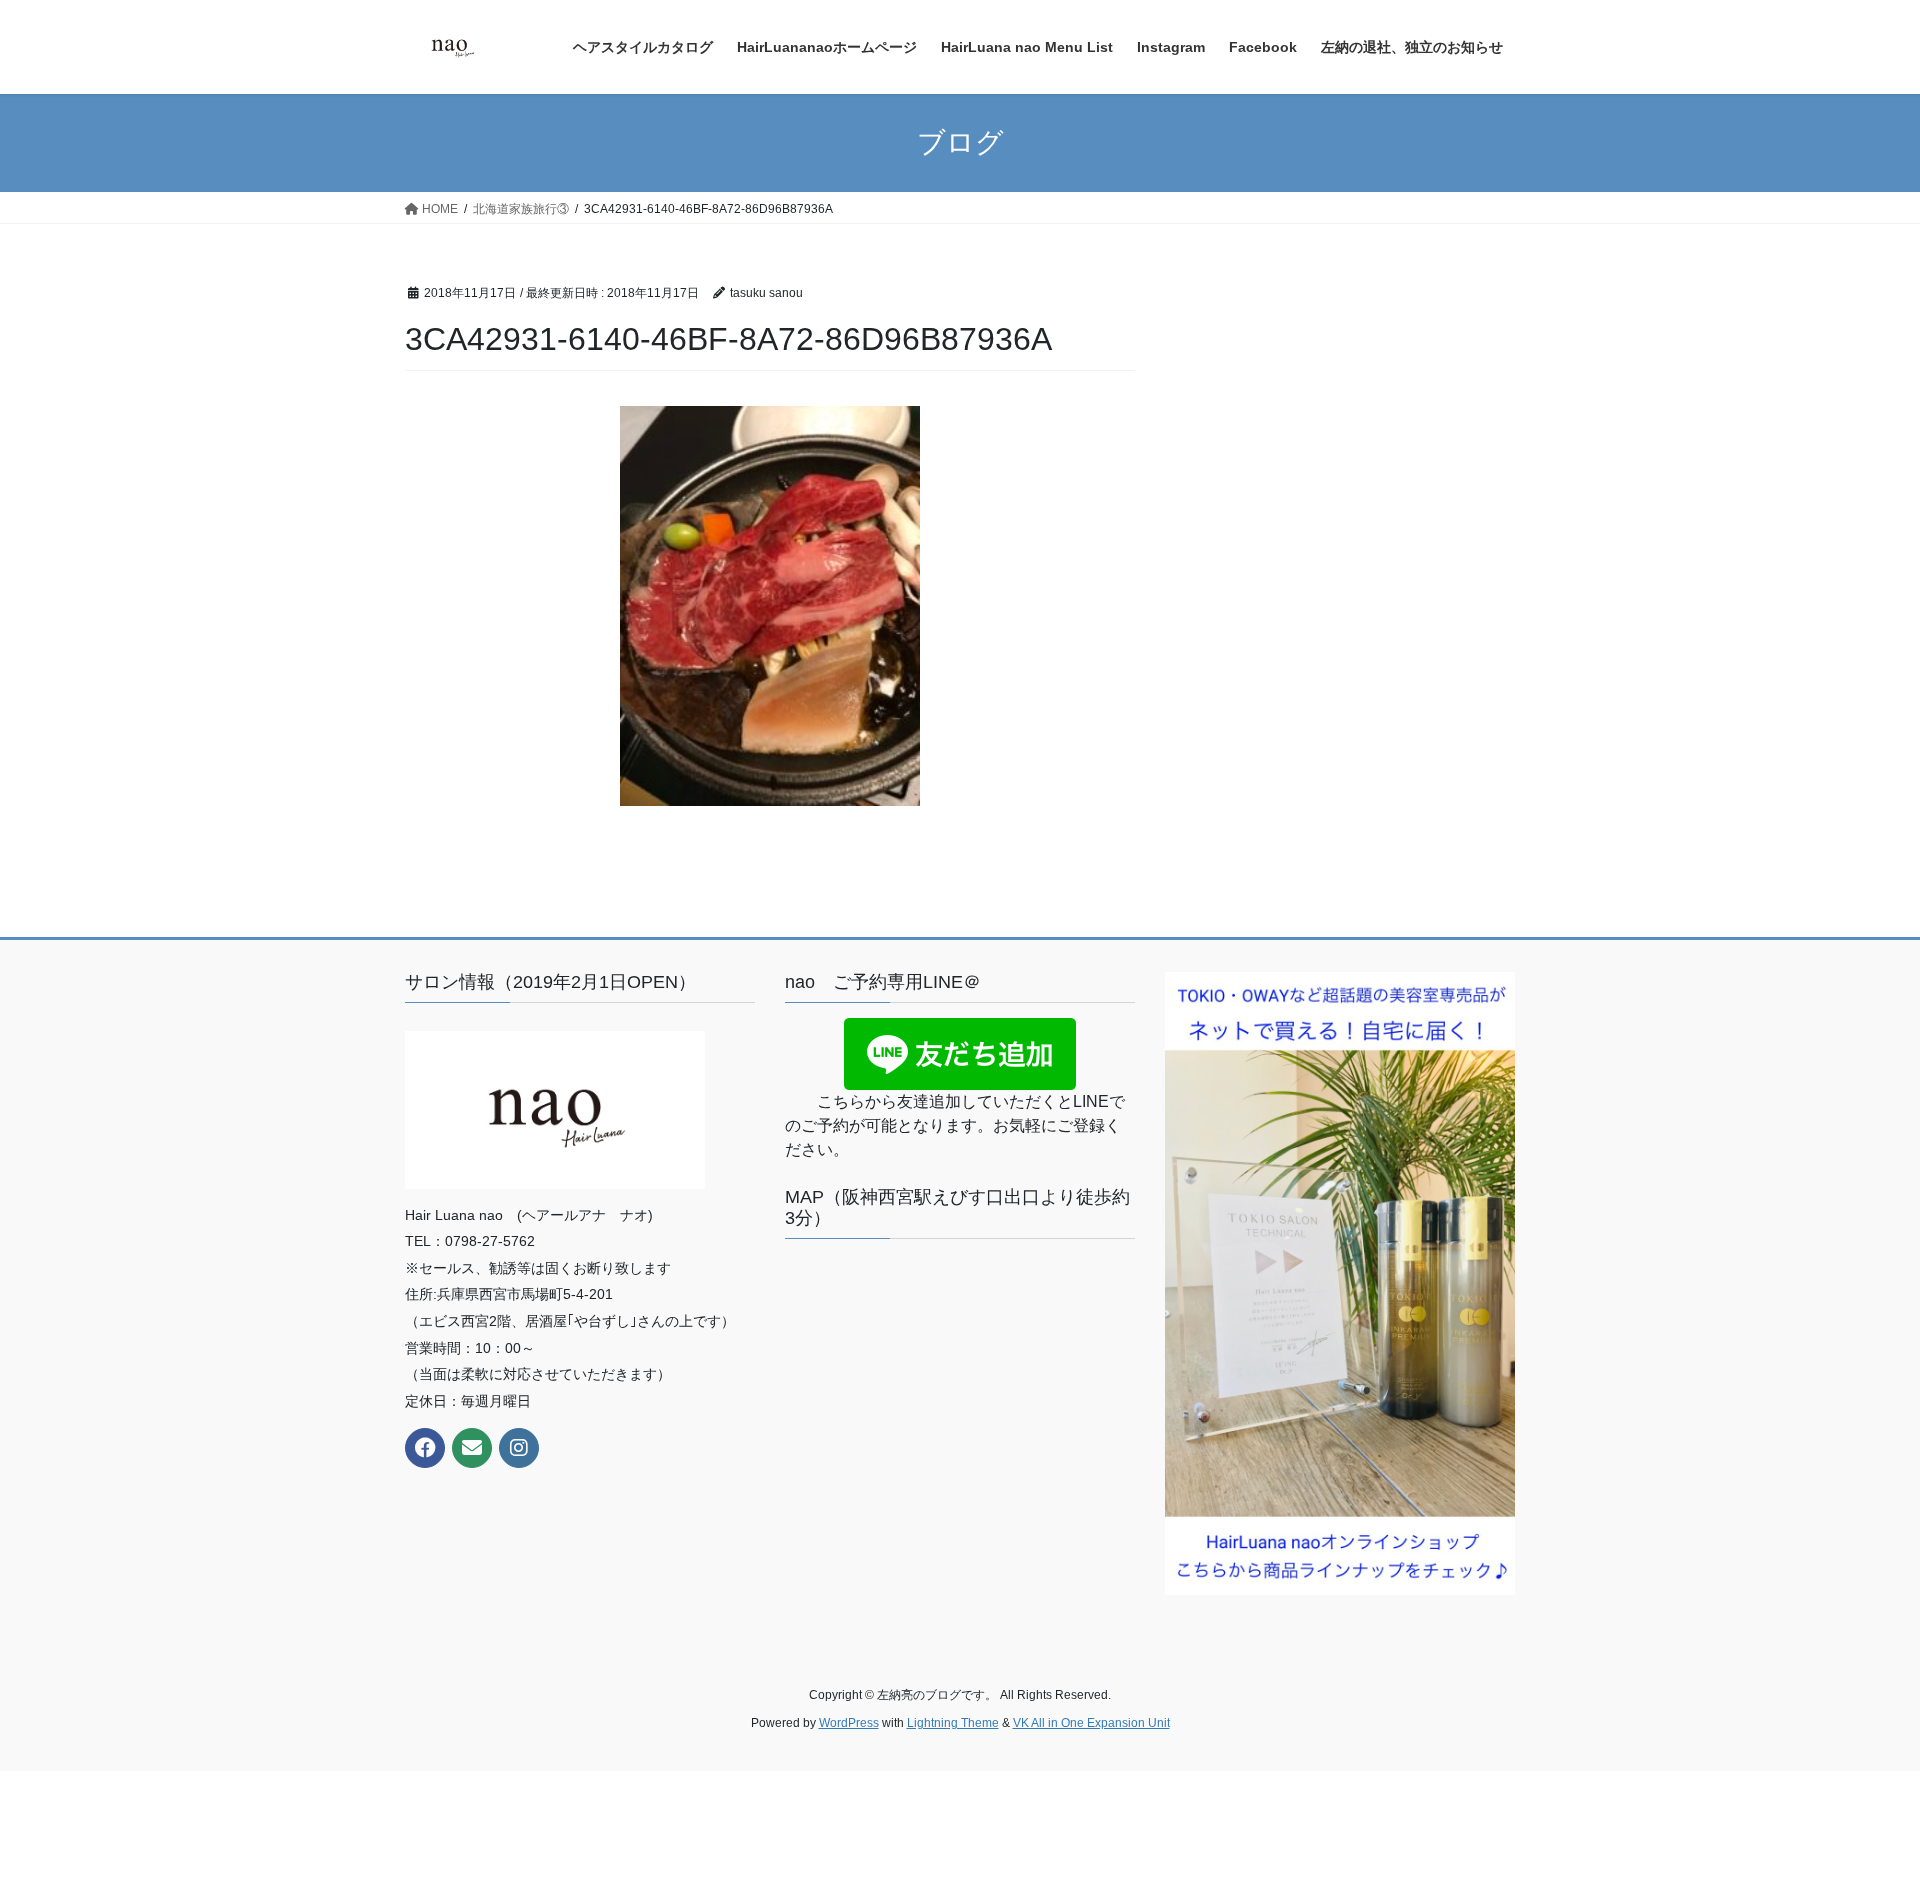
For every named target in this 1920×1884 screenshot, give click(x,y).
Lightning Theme (953, 1723)
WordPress (849, 1723)
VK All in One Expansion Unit (1091, 1723)
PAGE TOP (1858, 1809)
